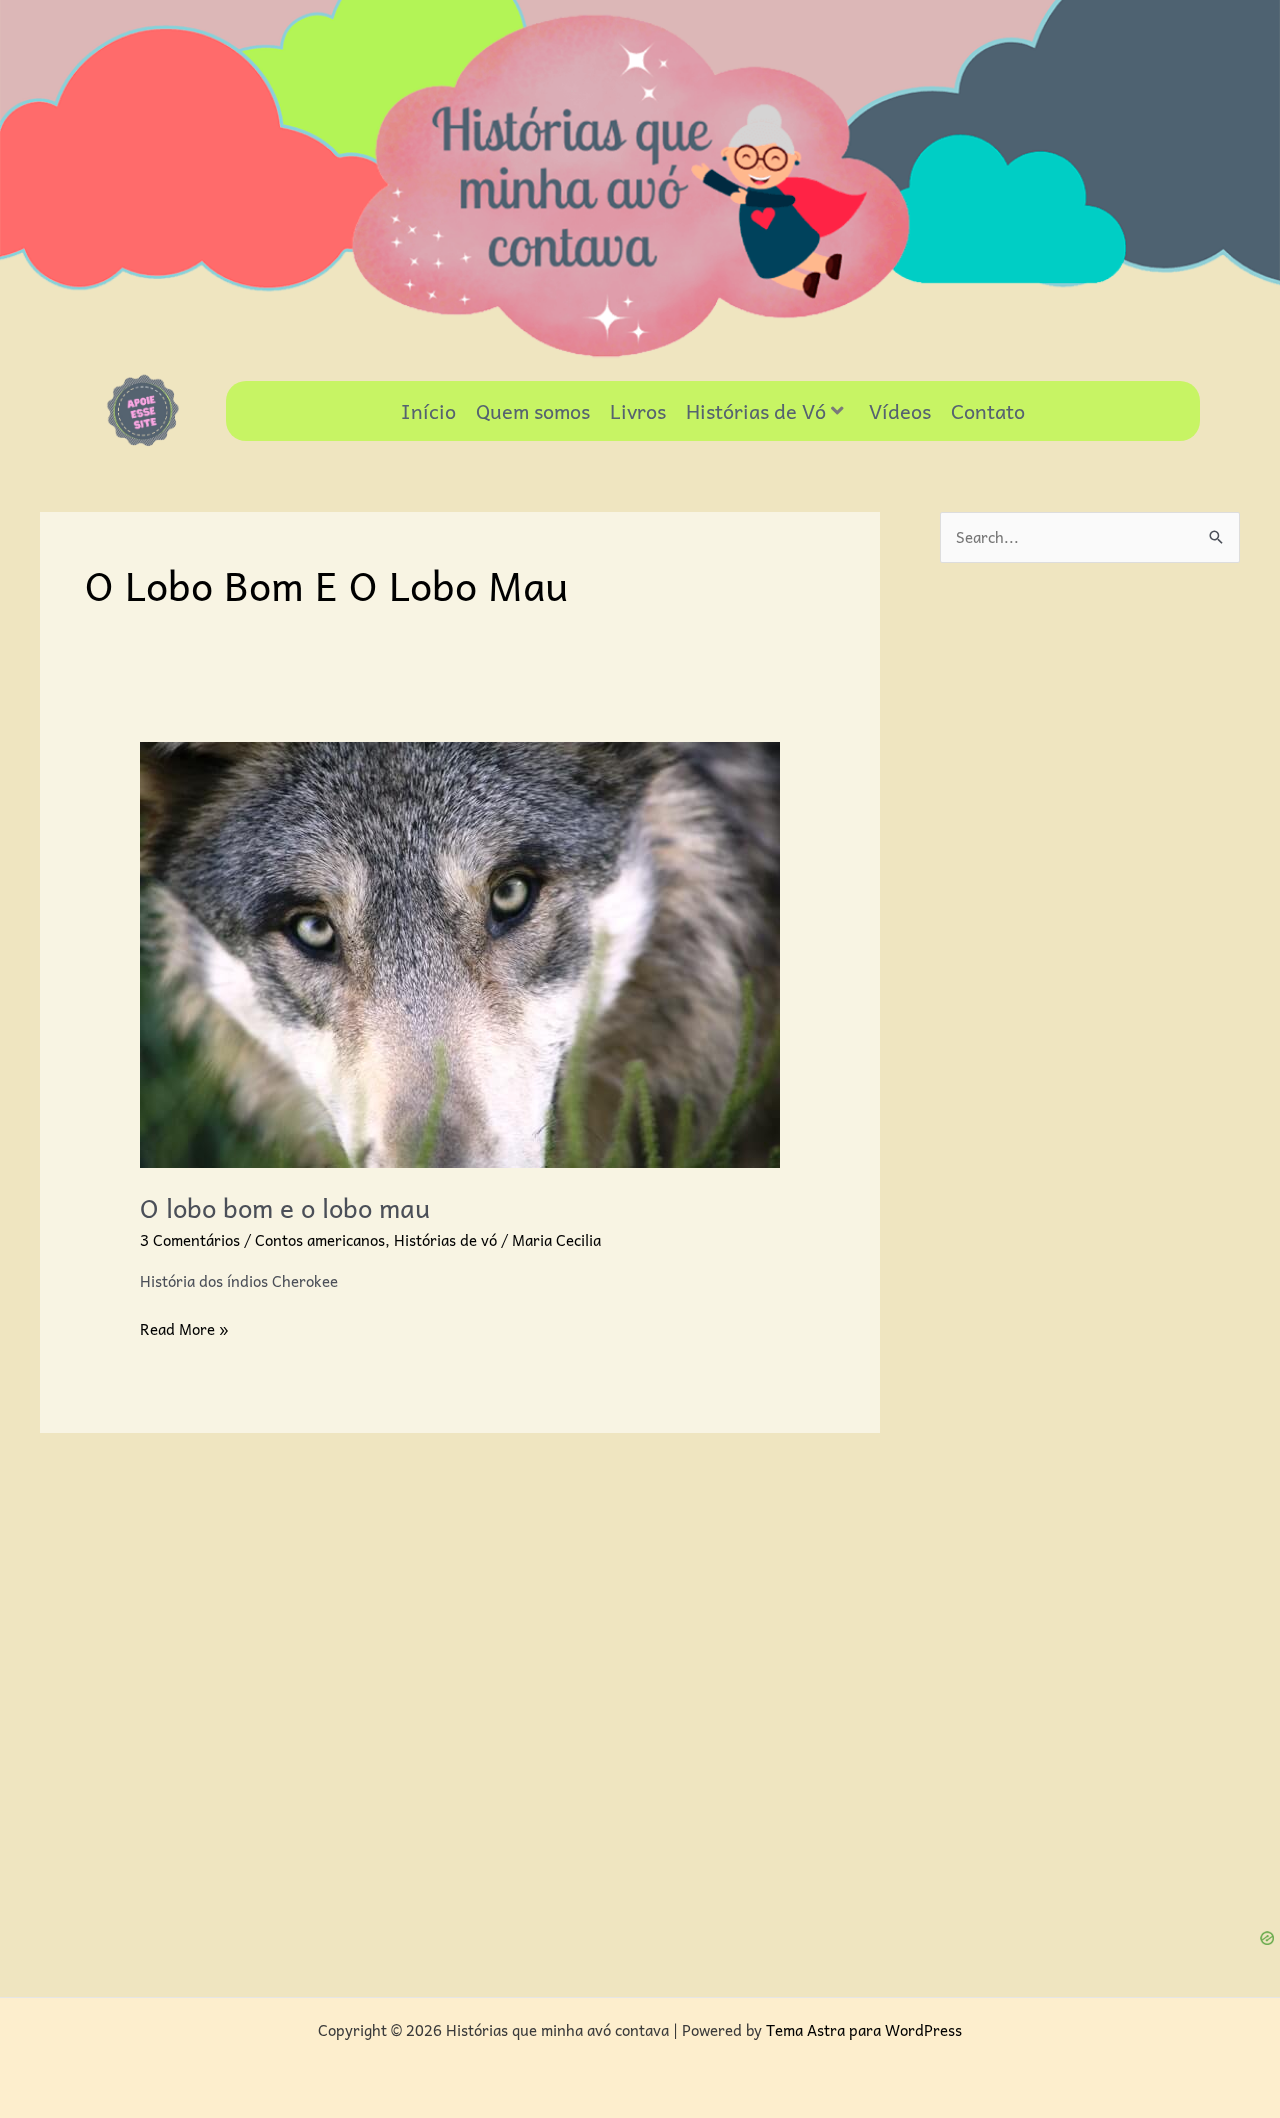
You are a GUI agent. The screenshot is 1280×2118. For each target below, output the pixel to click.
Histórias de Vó (756, 411)
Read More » (184, 1329)
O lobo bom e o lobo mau (285, 1207)
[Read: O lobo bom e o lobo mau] (460, 953)
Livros (638, 411)
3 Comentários (190, 1240)
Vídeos (900, 411)
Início (428, 411)
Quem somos (533, 411)
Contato (988, 411)
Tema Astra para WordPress (864, 2030)
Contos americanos (320, 1240)
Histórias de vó (445, 1240)
